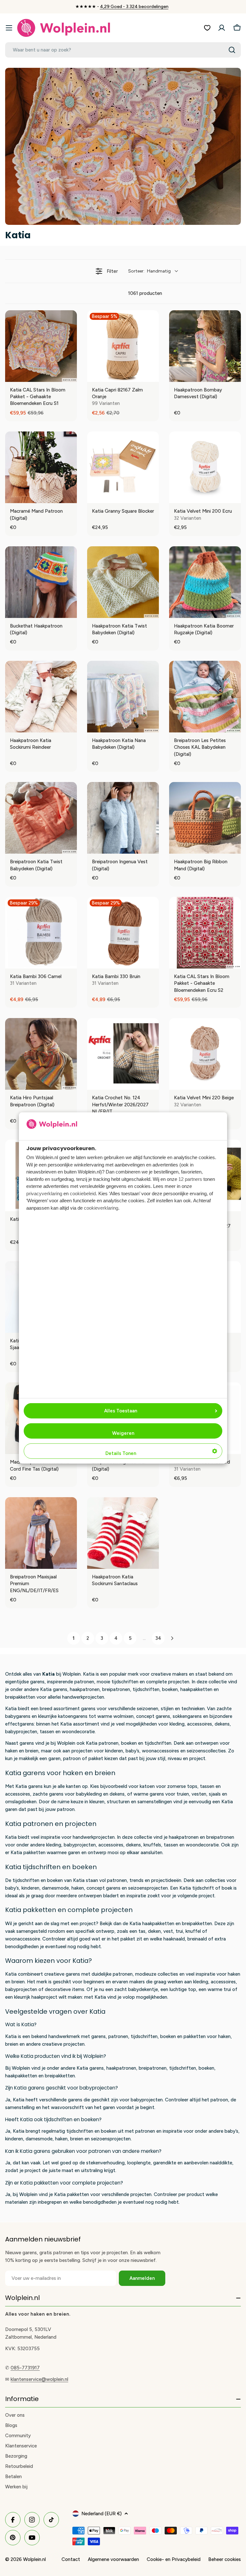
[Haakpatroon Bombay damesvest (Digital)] (205, 346)
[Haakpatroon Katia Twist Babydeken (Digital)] (123, 582)
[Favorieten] (207, 28)
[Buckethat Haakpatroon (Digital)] (41, 582)
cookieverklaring (101, 1208)
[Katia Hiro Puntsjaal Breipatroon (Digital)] (41, 1054)
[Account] (222, 28)
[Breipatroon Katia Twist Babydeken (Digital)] (41, 818)
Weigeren (123, 1433)
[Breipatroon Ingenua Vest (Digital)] (123, 818)
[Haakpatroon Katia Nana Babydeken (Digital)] (123, 697)
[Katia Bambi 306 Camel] (41, 933)
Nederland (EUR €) (102, 2514)
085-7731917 (25, 2368)
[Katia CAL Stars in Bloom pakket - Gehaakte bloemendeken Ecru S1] (41, 346)
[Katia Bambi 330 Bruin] (123, 933)
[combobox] (123, 50)
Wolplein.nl (34, 2559)
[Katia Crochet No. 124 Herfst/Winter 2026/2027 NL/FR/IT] (123, 1054)
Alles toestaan (121, 1411)
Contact (71, 2559)
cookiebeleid (83, 1193)
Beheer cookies (225, 2559)
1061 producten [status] (145, 293)
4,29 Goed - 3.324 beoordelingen (134, 7)
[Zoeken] (232, 50)
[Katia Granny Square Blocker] (123, 467)
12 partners (190, 1179)
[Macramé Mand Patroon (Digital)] (41, 467)
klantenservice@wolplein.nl (39, 2379)
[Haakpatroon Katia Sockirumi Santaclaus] (123, 1533)
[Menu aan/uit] (9, 28)
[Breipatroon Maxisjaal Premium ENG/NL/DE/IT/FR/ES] (41, 1533)
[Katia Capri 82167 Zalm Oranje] (123, 346)
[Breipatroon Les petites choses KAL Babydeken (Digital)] (205, 697)
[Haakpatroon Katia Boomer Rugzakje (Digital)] (205, 582)
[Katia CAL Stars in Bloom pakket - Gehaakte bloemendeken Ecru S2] (205, 933)
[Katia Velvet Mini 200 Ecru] (205, 467)
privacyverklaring (44, 1193)
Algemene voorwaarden (113, 2559)
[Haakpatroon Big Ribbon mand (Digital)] (205, 818)
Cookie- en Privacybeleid (174, 2559)
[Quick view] (70, 375)
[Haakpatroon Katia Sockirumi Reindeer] (41, 697)
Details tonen (121, 1453)
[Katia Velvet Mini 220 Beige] (205, 1054)
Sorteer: (149, 271)
